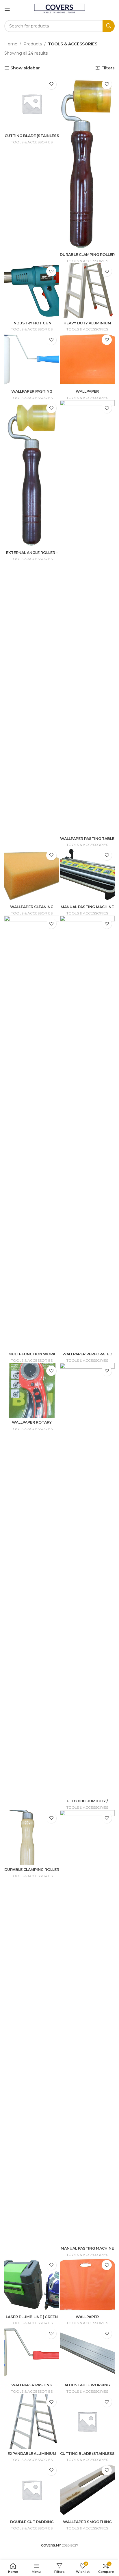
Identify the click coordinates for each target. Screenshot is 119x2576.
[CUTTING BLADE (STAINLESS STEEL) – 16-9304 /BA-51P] (32, 104)
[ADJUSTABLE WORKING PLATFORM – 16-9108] (87, 2353)
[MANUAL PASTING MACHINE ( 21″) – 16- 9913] (87, 875)
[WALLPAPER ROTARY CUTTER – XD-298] (32, 1390)
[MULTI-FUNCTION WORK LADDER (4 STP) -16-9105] (32, 1132)
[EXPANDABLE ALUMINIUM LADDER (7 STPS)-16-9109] (32, 2421)
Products (33, 44)
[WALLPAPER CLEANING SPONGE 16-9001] (32, 875)
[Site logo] (60, 8)
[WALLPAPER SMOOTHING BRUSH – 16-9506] (87, 2490)
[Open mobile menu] (7, 9)
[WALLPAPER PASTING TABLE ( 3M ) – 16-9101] (87, 617)
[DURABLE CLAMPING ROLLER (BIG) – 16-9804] (32, 1838)
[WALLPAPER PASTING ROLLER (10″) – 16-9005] (32, 2353)
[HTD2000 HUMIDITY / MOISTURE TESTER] (87, 1580)
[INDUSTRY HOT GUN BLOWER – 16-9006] (32, 291)
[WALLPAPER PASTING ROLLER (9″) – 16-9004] (32, 359)
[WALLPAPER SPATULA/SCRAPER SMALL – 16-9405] (87, 359)
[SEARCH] (109, 26)
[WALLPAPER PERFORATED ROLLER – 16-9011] (87, 1132)
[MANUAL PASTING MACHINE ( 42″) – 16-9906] (87, 2027)
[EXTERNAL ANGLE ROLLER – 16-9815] (32, 474)
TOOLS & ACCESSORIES (32, 142)
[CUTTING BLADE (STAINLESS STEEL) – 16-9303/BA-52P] (87, 2421)
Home (11, 44)
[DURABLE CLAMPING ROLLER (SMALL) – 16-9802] (87, 163)
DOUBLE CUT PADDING (32, 2522)
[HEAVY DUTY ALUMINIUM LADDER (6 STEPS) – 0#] (87, 291)
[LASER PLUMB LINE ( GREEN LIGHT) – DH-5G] (32, 2285)
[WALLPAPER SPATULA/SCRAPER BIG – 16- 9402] (87, 2285)
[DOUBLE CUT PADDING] (32, 2490)
